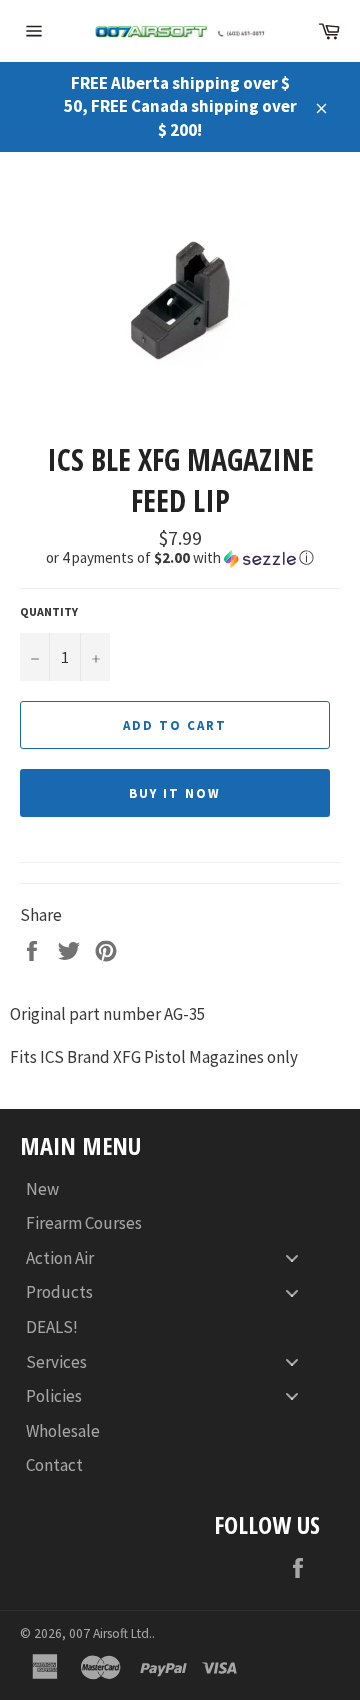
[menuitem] (170, 1189)
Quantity (49, 611)
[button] (180, 558)
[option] (180, 295)
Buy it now (175, 793)
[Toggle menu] (292, 1257)
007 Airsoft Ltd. (110, 1633)
